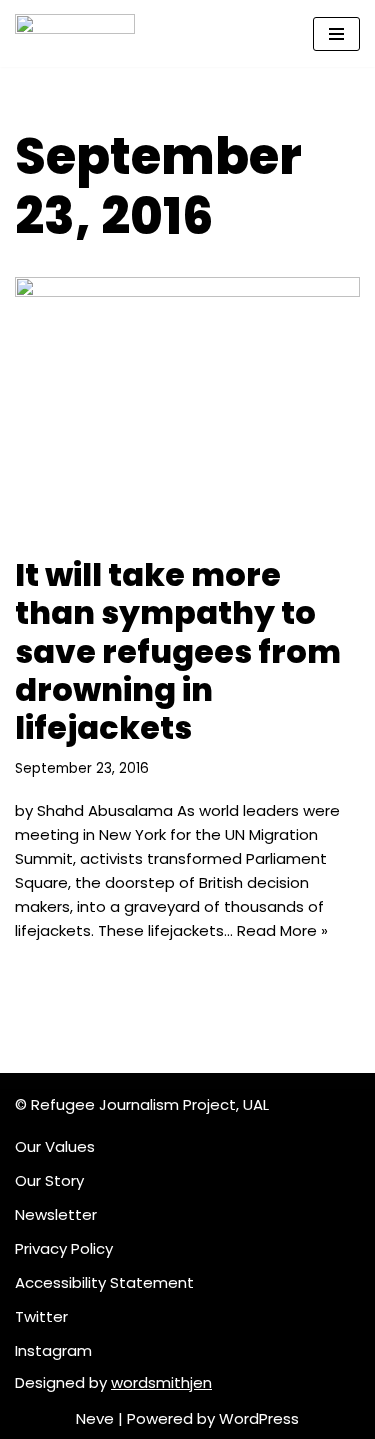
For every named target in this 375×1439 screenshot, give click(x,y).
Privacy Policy (64, 1248)
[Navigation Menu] (336, 34)
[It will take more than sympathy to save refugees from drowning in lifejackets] (187, 406)
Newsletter (56, 1214)
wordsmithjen (161, 1382)
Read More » (282, 930)
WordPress (259, 1418)
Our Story (49, 1180)
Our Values (55, 1146)
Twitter (41, 1316)
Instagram (53, 1350)
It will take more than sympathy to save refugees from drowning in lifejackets (178, 651)
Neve (95, 1418)
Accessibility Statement (104, 1282)
